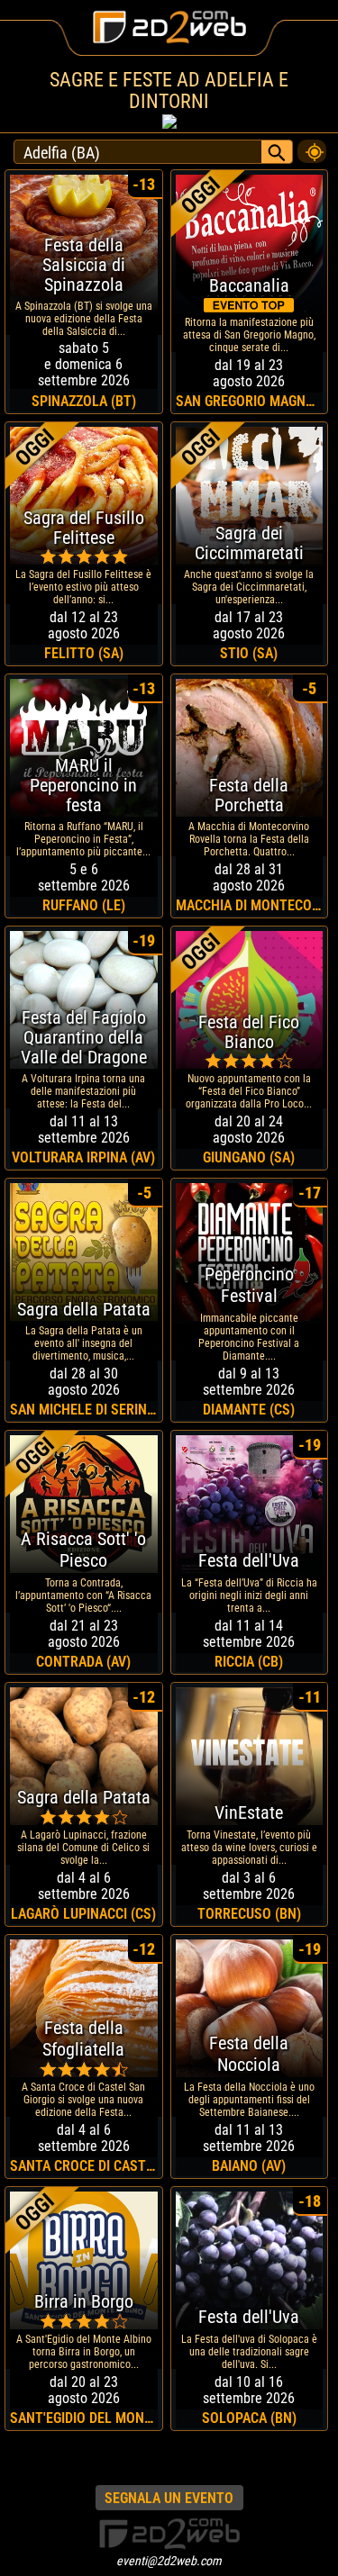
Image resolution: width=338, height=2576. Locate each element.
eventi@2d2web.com (169, 2561)
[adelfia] (312, 147)
